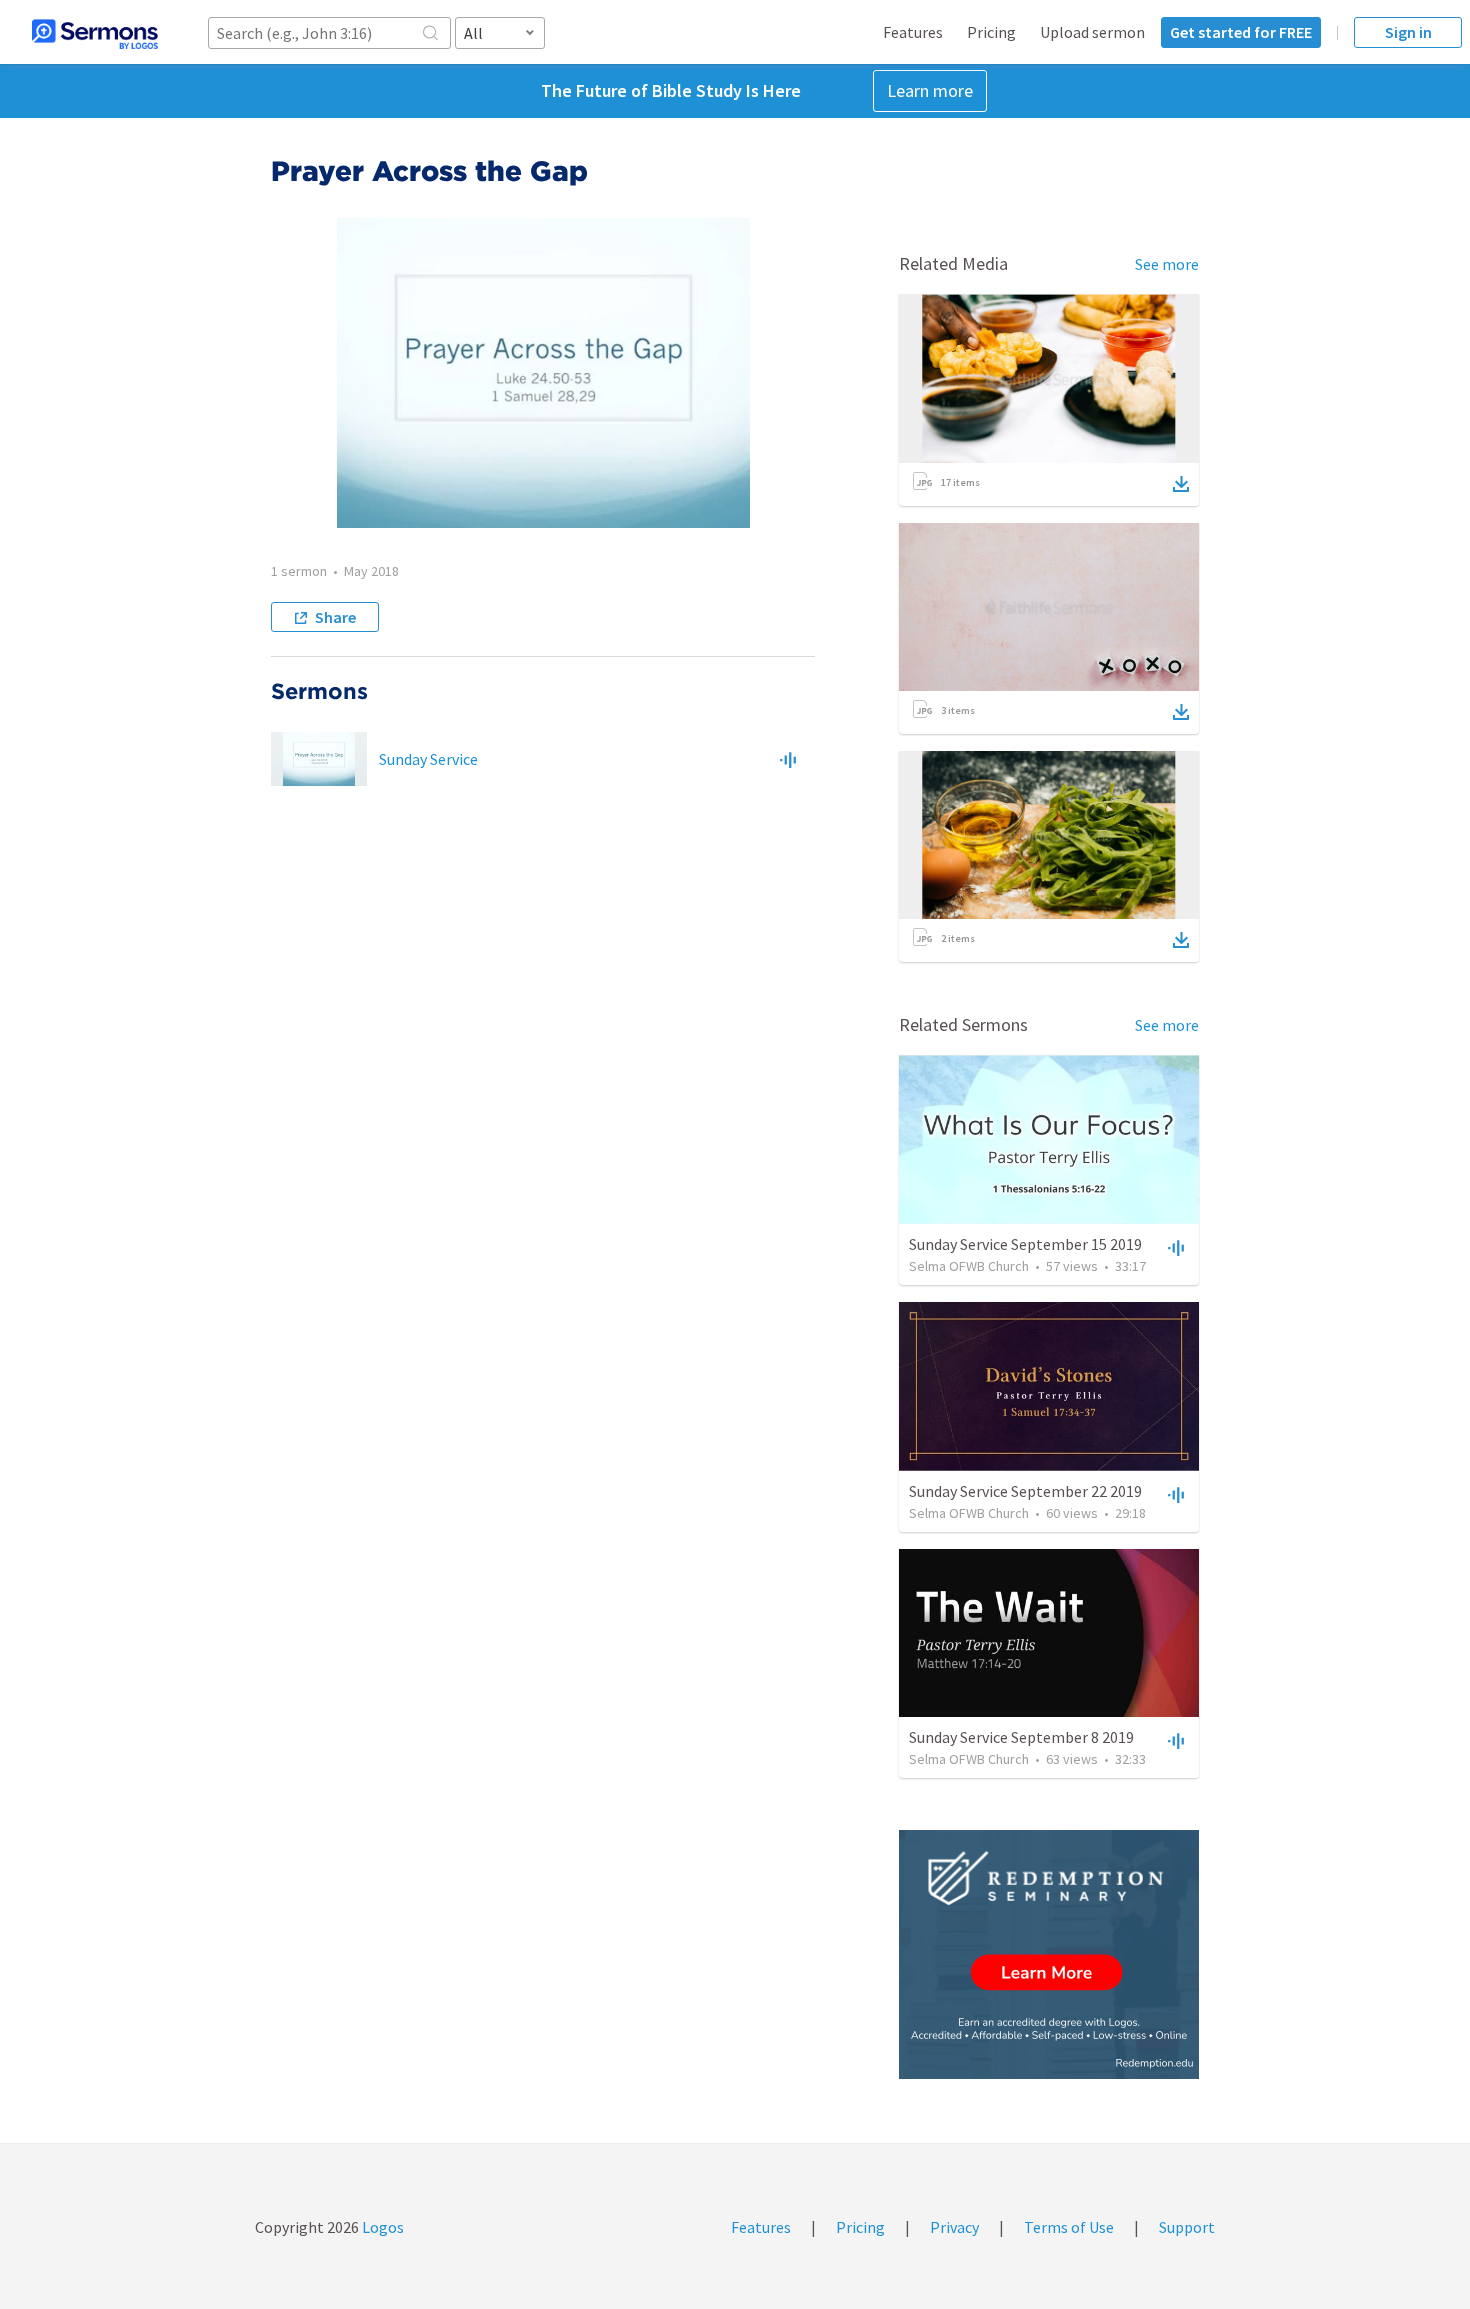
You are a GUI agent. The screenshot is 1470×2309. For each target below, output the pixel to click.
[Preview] (788, 759)
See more (1167, 264)
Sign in (1408, 32)
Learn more (930, 90)
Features (913, 32)
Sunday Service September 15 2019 (1025, 1244)
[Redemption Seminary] (1049, 1954)
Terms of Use (1069, 2227)
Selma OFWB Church (969, 1266)
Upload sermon (1092, 32)
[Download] (1181, 484)
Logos (381, 2227)
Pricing (991, 32)
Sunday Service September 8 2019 (1021, 1737)
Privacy (954, 2227)
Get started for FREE (1241, 32)
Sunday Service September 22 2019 (1025, 1491)
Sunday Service (428, 759)
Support (1187, 2227)
